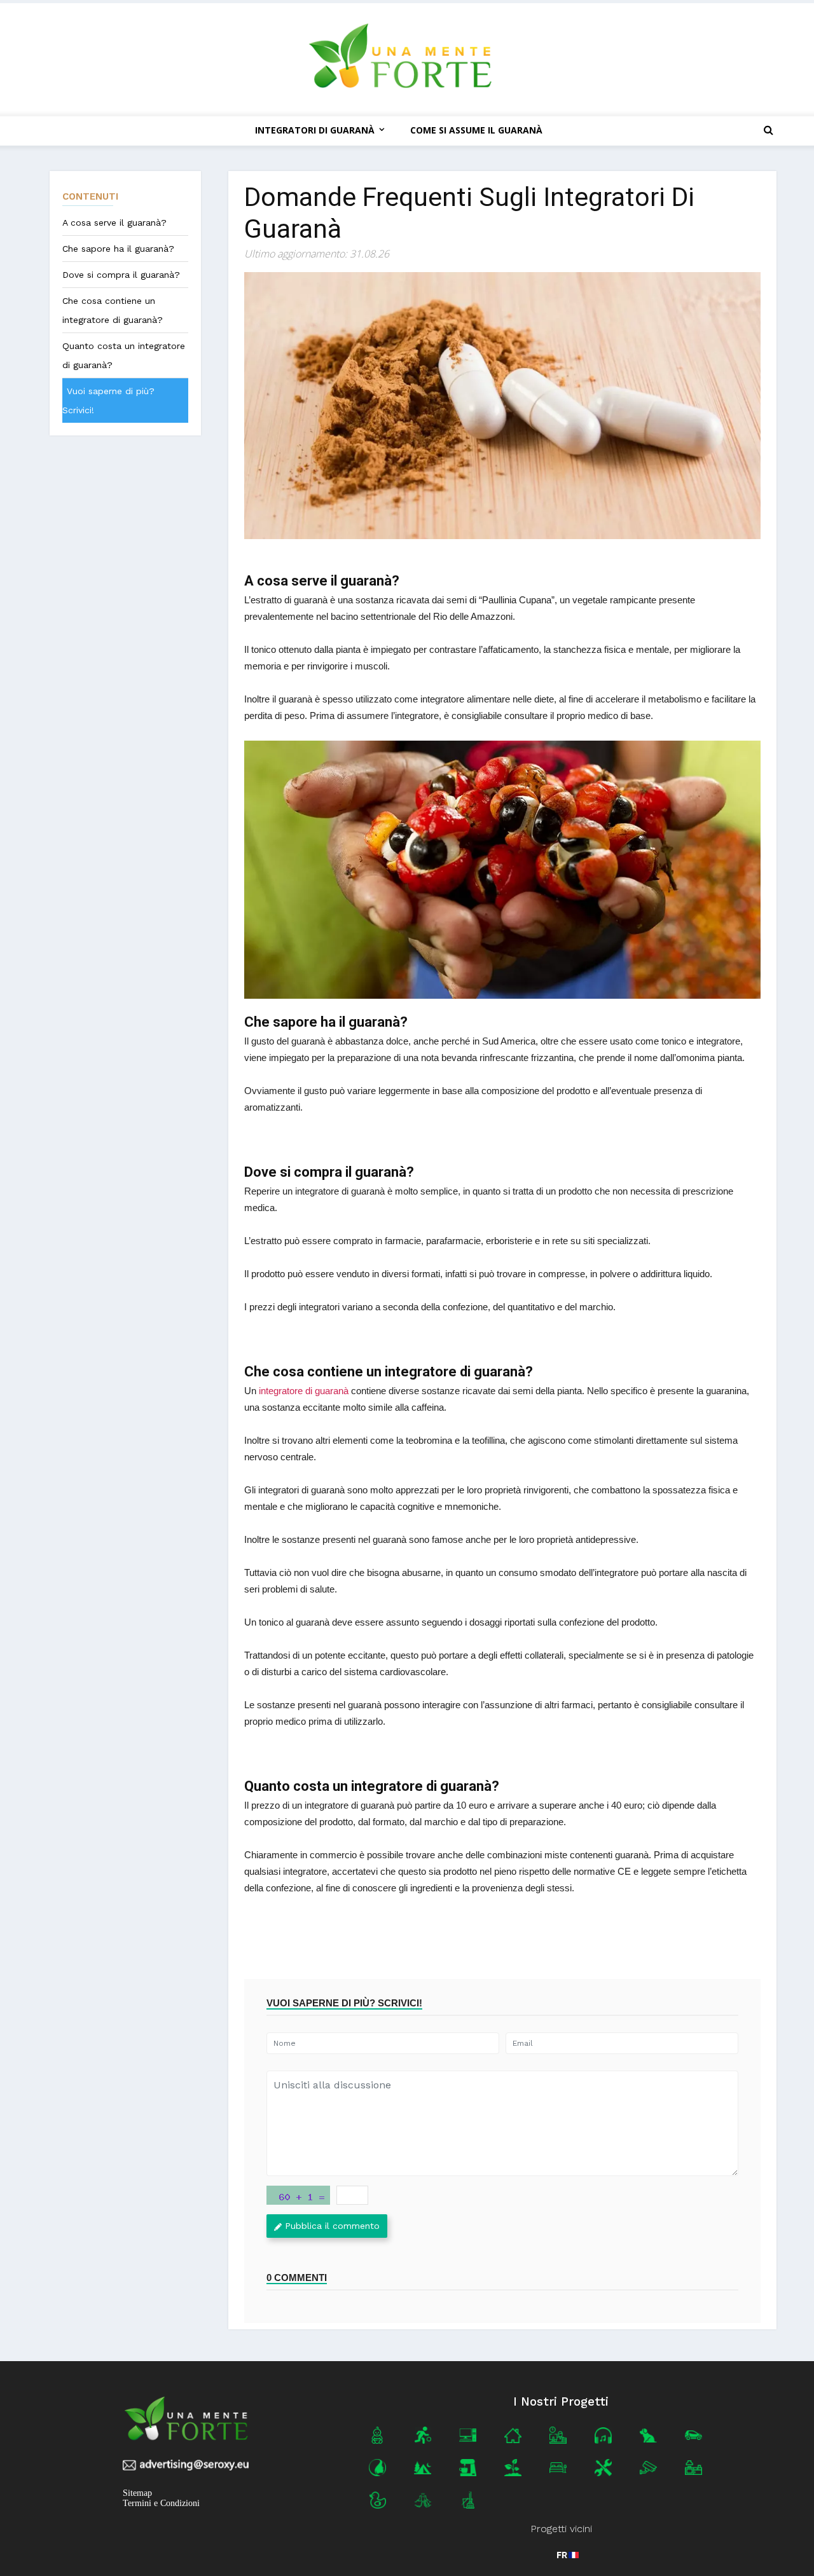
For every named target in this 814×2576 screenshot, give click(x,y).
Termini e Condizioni (161, 2503)
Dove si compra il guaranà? (121, 275)
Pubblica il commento (332, 2226)
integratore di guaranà (304, 1391)
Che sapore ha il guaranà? (118, 249)
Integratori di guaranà (315, 130)
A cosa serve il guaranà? (114, 223)
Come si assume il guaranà (476, 130)
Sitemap (137, 2493)
